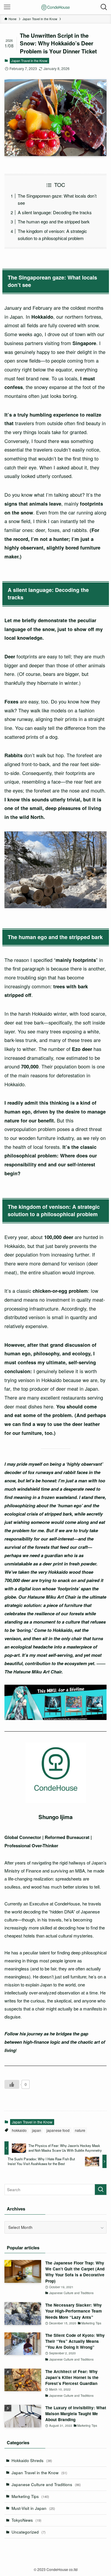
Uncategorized (29, 2532)
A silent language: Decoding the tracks (55, 212)
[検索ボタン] (104, 7)
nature (80, 2130)
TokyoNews (26, 2520)
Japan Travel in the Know (29, 61)
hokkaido (19, 2130)
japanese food (58, 2130)
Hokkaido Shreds (32, 2460)
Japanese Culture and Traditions (46, 2484)
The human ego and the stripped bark (54, 221)
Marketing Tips (30, 2496)
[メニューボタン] (7, 7)
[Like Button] (12, 2084)
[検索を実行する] (101, 2190)
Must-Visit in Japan (33, 2508)
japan (37, 2130)
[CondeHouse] (56, 7)
